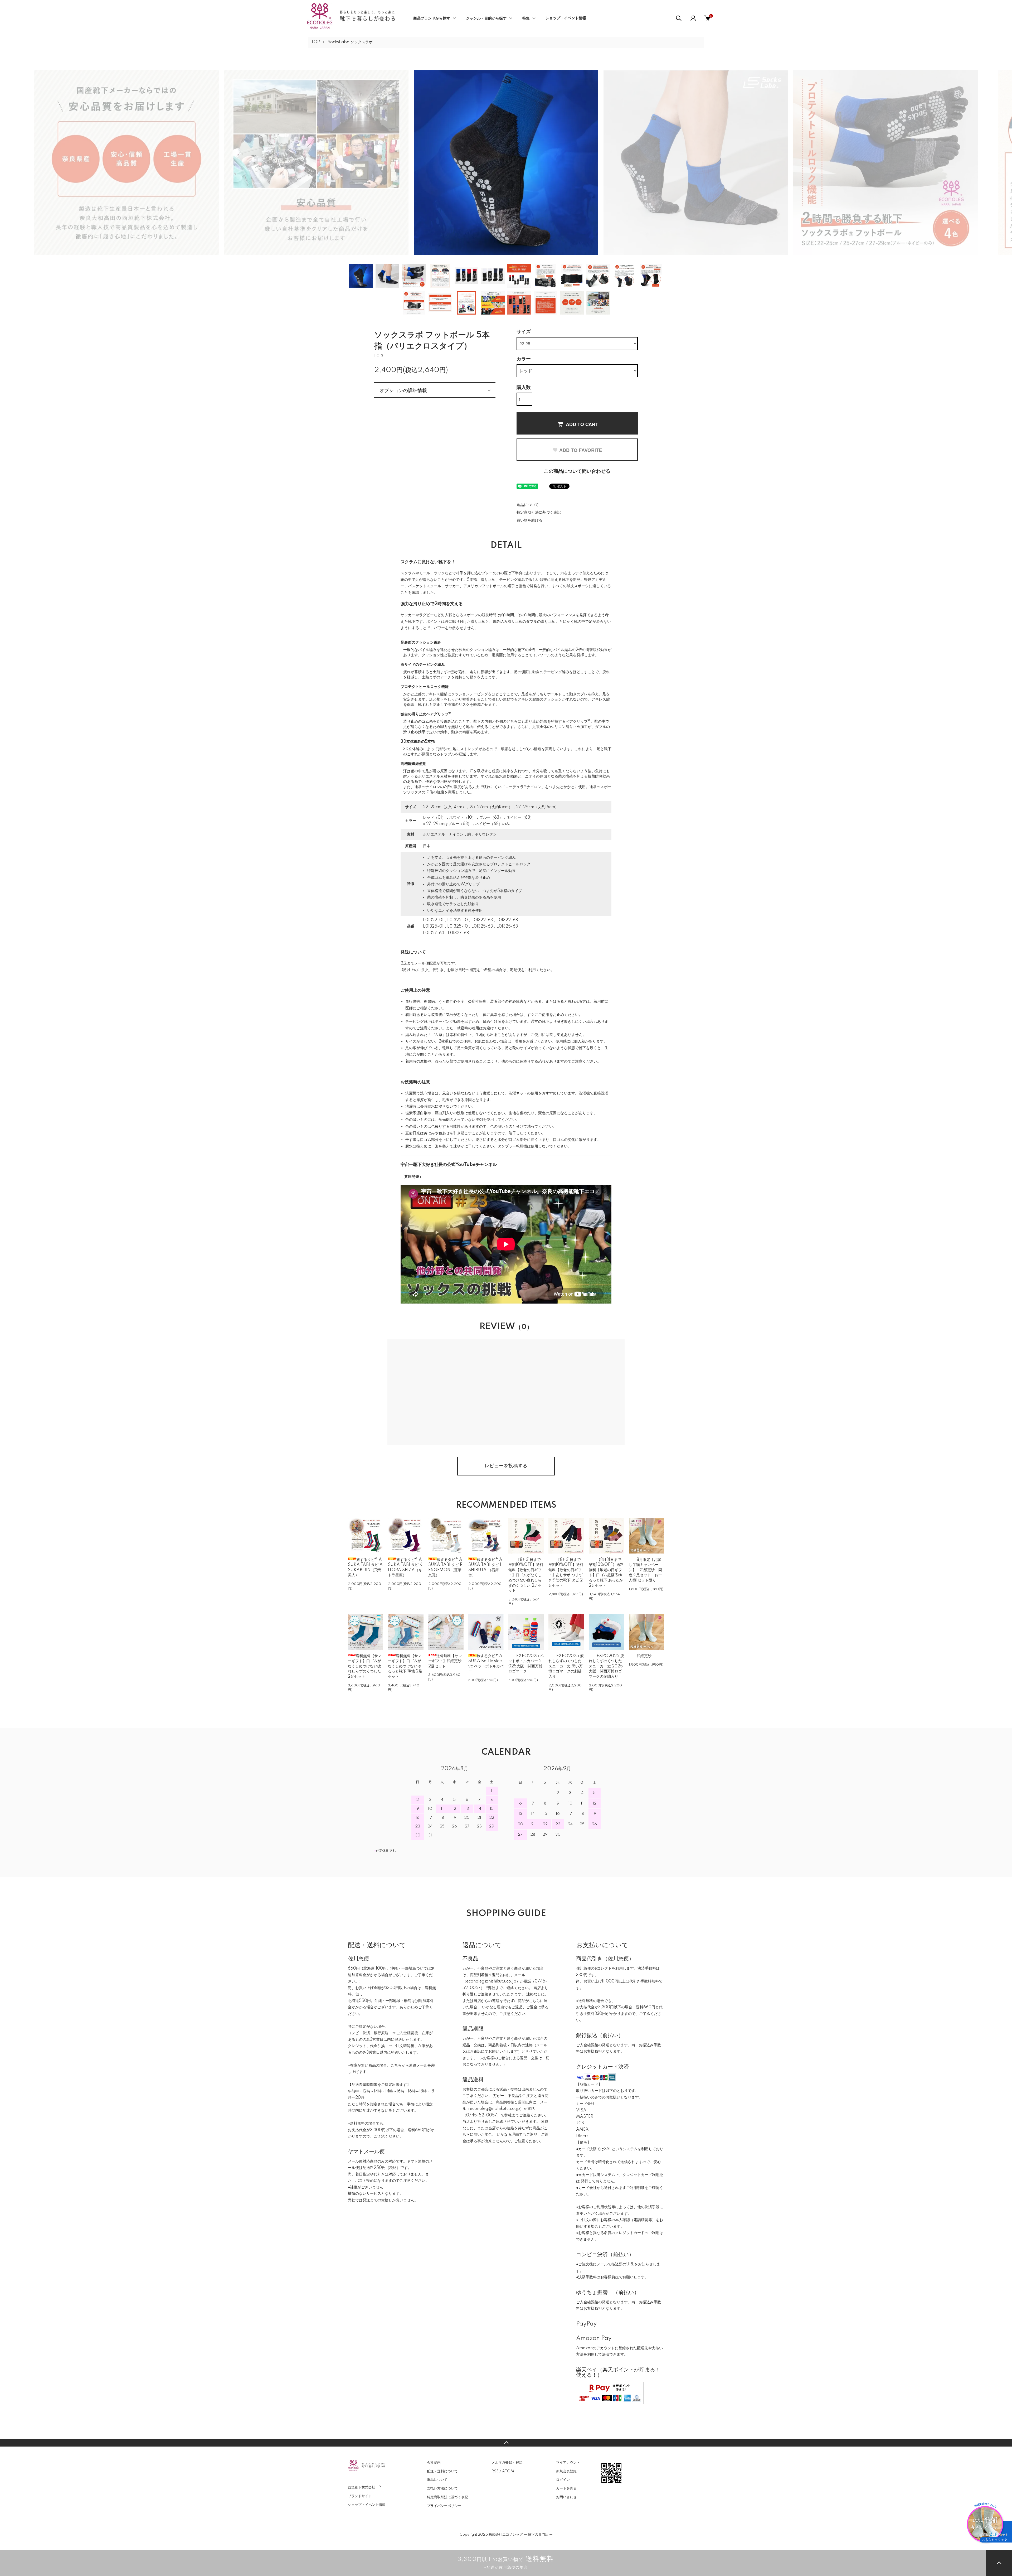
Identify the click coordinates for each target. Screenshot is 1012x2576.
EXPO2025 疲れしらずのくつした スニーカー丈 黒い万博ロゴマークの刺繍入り (566, 1666)
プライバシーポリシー (444, 2506)
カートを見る (566, 2488)
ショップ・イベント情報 (566, 18)
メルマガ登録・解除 (507, 2463)
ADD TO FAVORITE (581, 450)
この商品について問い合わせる (577, 471)
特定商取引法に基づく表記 (539, 513)
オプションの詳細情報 (403, 390)
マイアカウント (568, 2463)
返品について (528, 505)
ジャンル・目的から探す (486, 18)
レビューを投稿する (506, 1466)
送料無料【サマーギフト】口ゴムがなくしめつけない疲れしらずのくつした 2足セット (365, 1666)
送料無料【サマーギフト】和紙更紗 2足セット (445, 1661)
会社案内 (434, 2463)
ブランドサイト (360, 2496)
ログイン (563, 2480)
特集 (526, 18)
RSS (495, 2471)
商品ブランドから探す (432, 18)
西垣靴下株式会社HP (364, 2487)
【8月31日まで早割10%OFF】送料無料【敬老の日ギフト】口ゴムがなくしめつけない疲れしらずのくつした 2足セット (526, 1575)
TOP (315, 42)
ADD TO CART (582, 424)
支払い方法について (442, 2488)
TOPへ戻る (506, 2443)
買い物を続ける (529, 520)
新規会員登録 (566, 2471)
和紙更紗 (644, 1656)
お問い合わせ (566, 2497)
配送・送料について (442, 2471)
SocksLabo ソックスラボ (350, 42)
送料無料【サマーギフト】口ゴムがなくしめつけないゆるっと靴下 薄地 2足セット (405, 1666)
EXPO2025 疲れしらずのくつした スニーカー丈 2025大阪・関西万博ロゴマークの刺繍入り (606, 1666)
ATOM (508, 2471)
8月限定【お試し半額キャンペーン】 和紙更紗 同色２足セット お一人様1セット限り (645, 1570)
